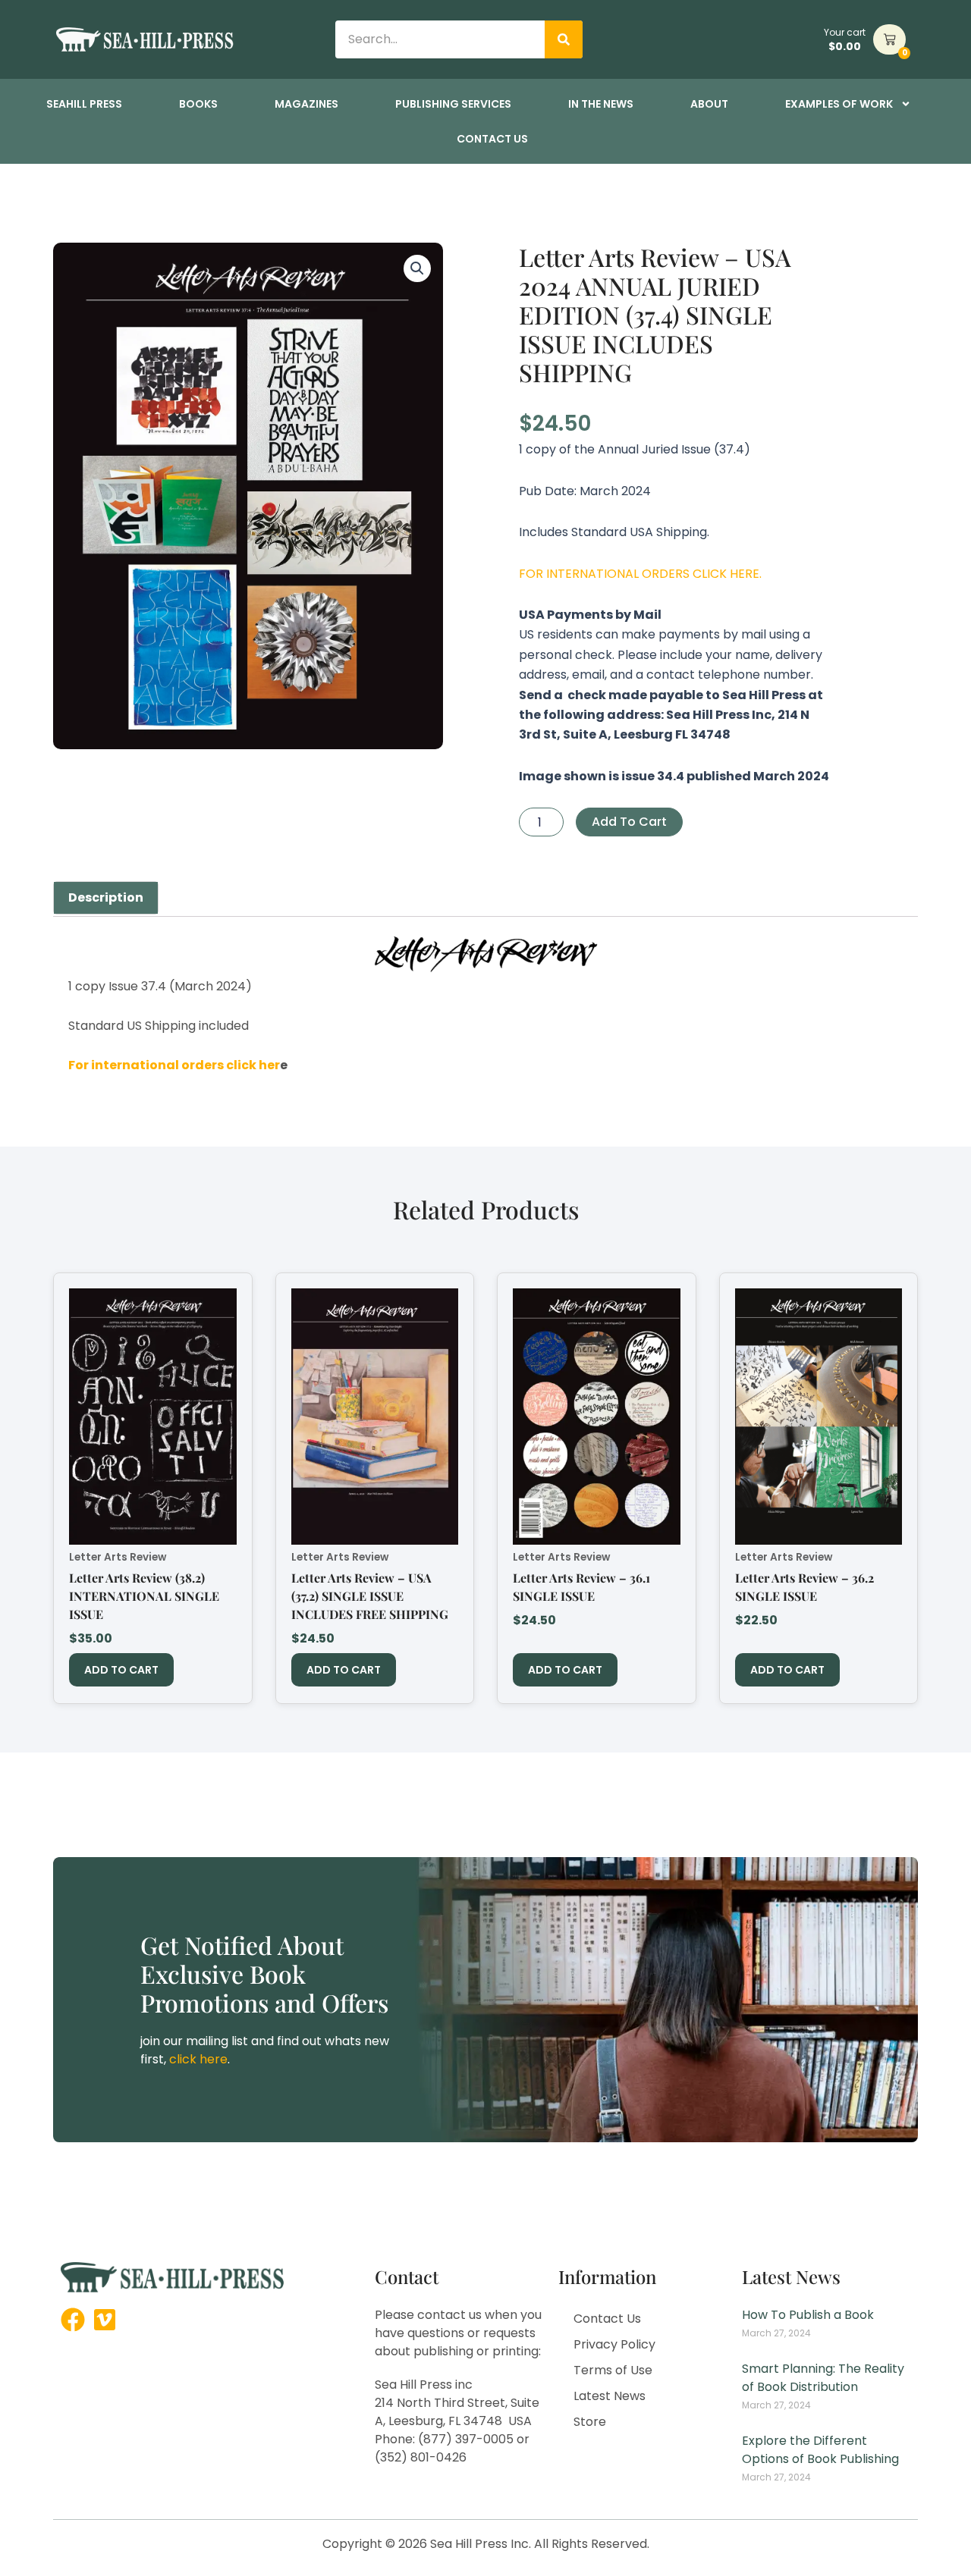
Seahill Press (84, 104)
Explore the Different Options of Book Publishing (820, 2450)
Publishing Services (453, 104)
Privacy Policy (614, 2344)
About (709, 104)
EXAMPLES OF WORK (839, 104)
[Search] (564, 39)
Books (198, 104)
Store (590, 2422)
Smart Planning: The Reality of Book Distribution (823, 2378)
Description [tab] (106, 897)
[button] (417, 268)
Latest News (610, 2396)
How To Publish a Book (808, 2315)
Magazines (306, 104)
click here (198, 2059)
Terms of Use (613, 2370)
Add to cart (629, 822)
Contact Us (492, 139)
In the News (601, 104)
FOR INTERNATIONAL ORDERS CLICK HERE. (640, 574)
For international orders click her (174, 1065)
